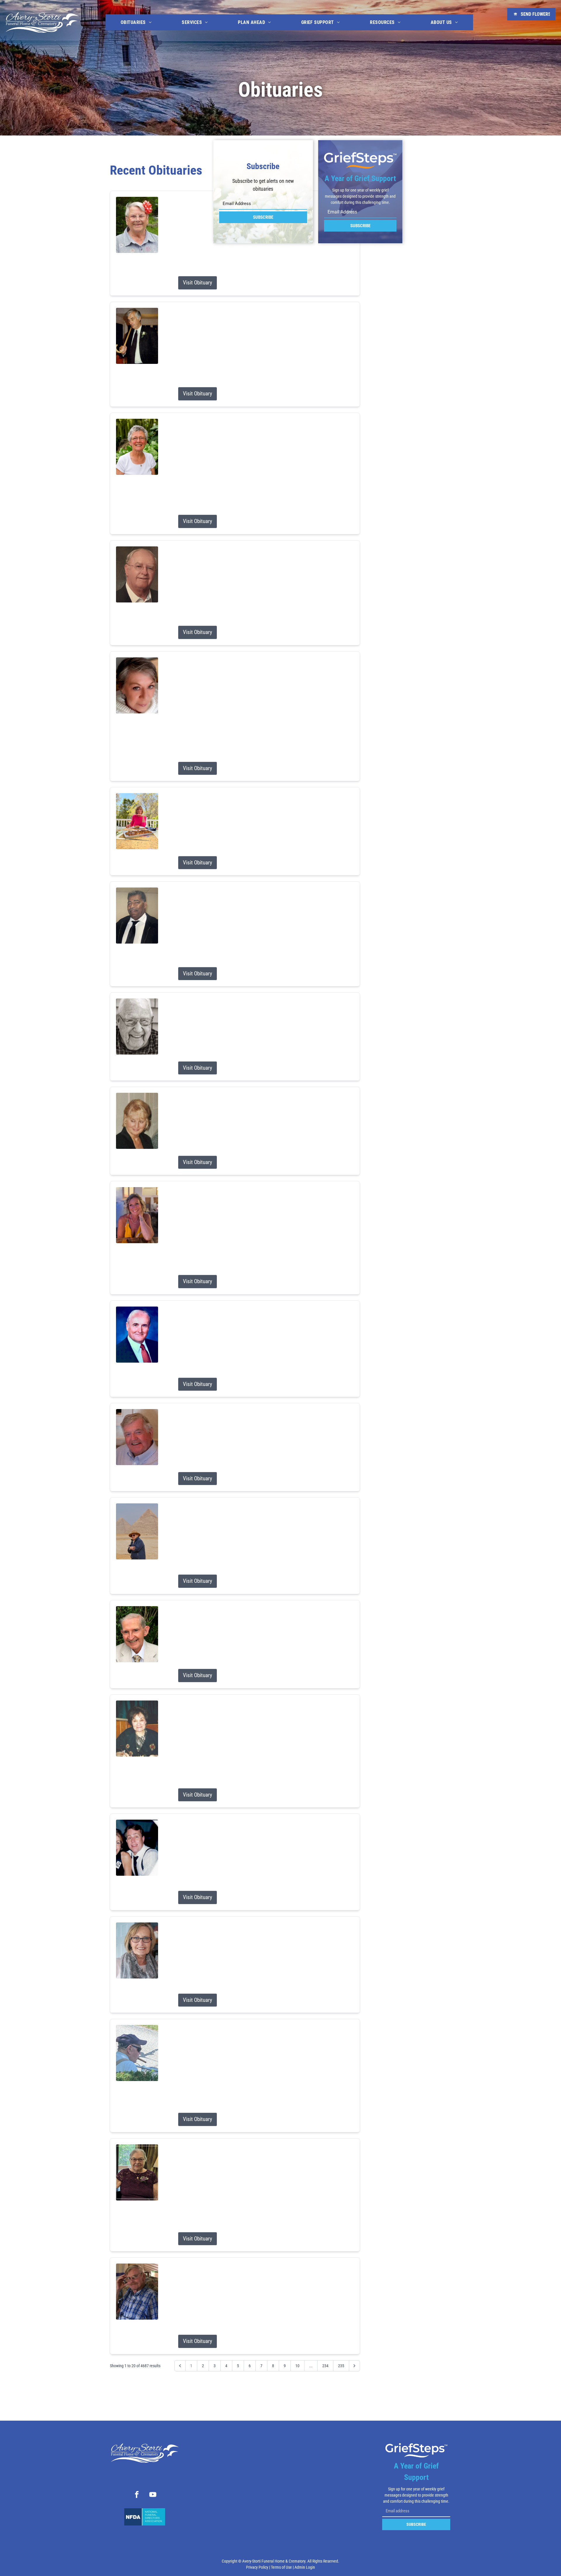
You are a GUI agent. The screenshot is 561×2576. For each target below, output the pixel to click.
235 (341, 2366)
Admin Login (305, 2567)
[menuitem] (136, 22)
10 (297, 2366)
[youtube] (153, 2495)
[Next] (354, 2366)
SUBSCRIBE (263, 217)
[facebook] (137, 2495)
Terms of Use (281, 2567)
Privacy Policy (257, 2567)
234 (325, 2366)
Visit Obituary (198, 283)
